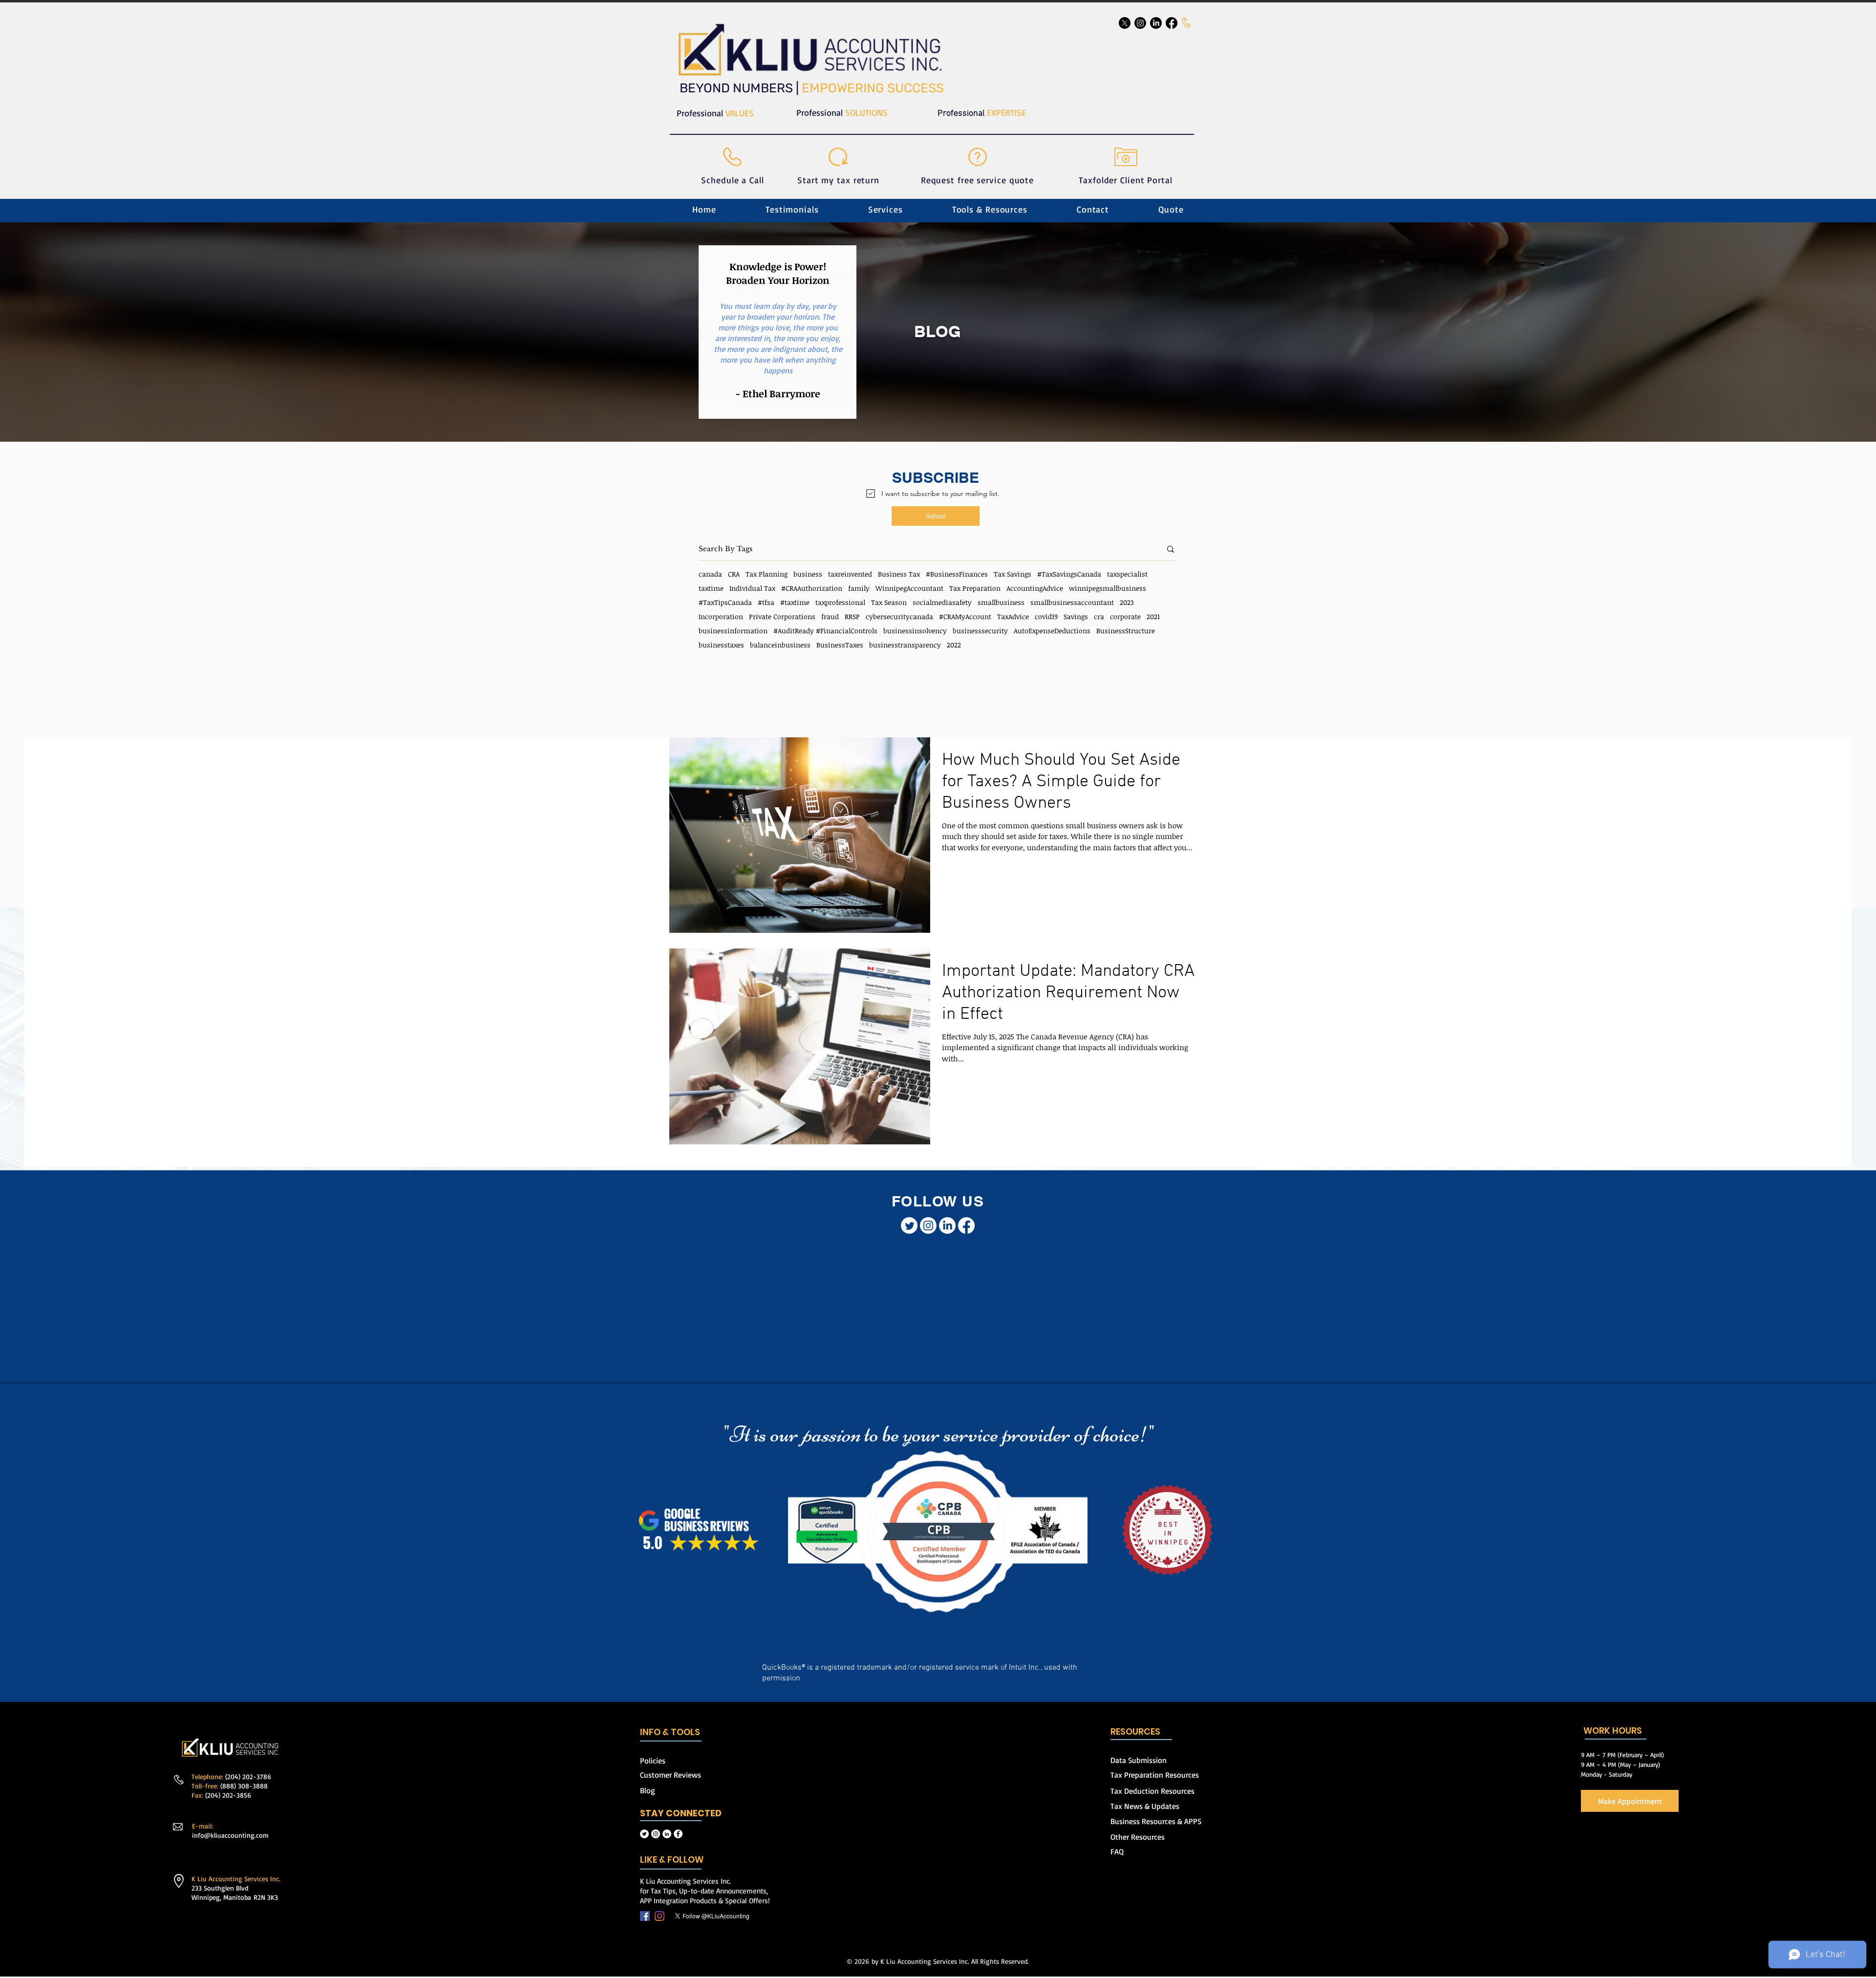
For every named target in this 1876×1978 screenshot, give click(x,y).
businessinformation (733, 631)
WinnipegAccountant (909, 588)
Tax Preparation (975, 588)
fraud (830, 616)
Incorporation (721, 616)
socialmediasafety (942, 602)
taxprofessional (840, 602)
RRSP (852, 616)
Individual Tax (752, 588)
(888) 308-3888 (244, 1744)
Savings (1076, 616)
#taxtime (795, 602)
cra (1099, 616)
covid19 (1046, 616)
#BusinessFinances (957, 574)
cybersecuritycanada (899, 616)
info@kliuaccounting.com (230, 1793)
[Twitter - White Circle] (644, 1792)
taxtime (711, 588)
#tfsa (766, 602)
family (859, 588)
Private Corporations (782, 616)
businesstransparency (905, 645)
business (808, 574)
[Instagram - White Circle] (656, 1792)
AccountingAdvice (1035, 588)
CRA (734, 574)
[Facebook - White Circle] (678, 1792)
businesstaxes (721, 645)
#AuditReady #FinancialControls (825, 631)
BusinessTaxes (840, 645)
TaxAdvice (1013, 616)
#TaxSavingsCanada (1069, 574)
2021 (1153, 616)
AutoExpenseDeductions (1052, 631)
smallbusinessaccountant (1072, 602)
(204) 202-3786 (248, 1734)
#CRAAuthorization (812, 588)
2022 (954, 645)
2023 (1127, 602)
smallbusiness (1001, 602)
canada (710, 574)
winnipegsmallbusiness (1108, 588)
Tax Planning (767, 574)
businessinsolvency (915, 631)
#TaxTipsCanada (725, 602)
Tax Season (889, 602)
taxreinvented (850, 574)
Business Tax (899, 574)
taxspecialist (1127, 574)
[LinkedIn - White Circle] (667, 1792)
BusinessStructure (1126, 631)
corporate (1125, 616)
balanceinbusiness (780, 645)
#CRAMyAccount (965, 616)
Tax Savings (1013, 574)
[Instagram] (660, 1874)
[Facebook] (645, 1874)
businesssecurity (980, 631)
